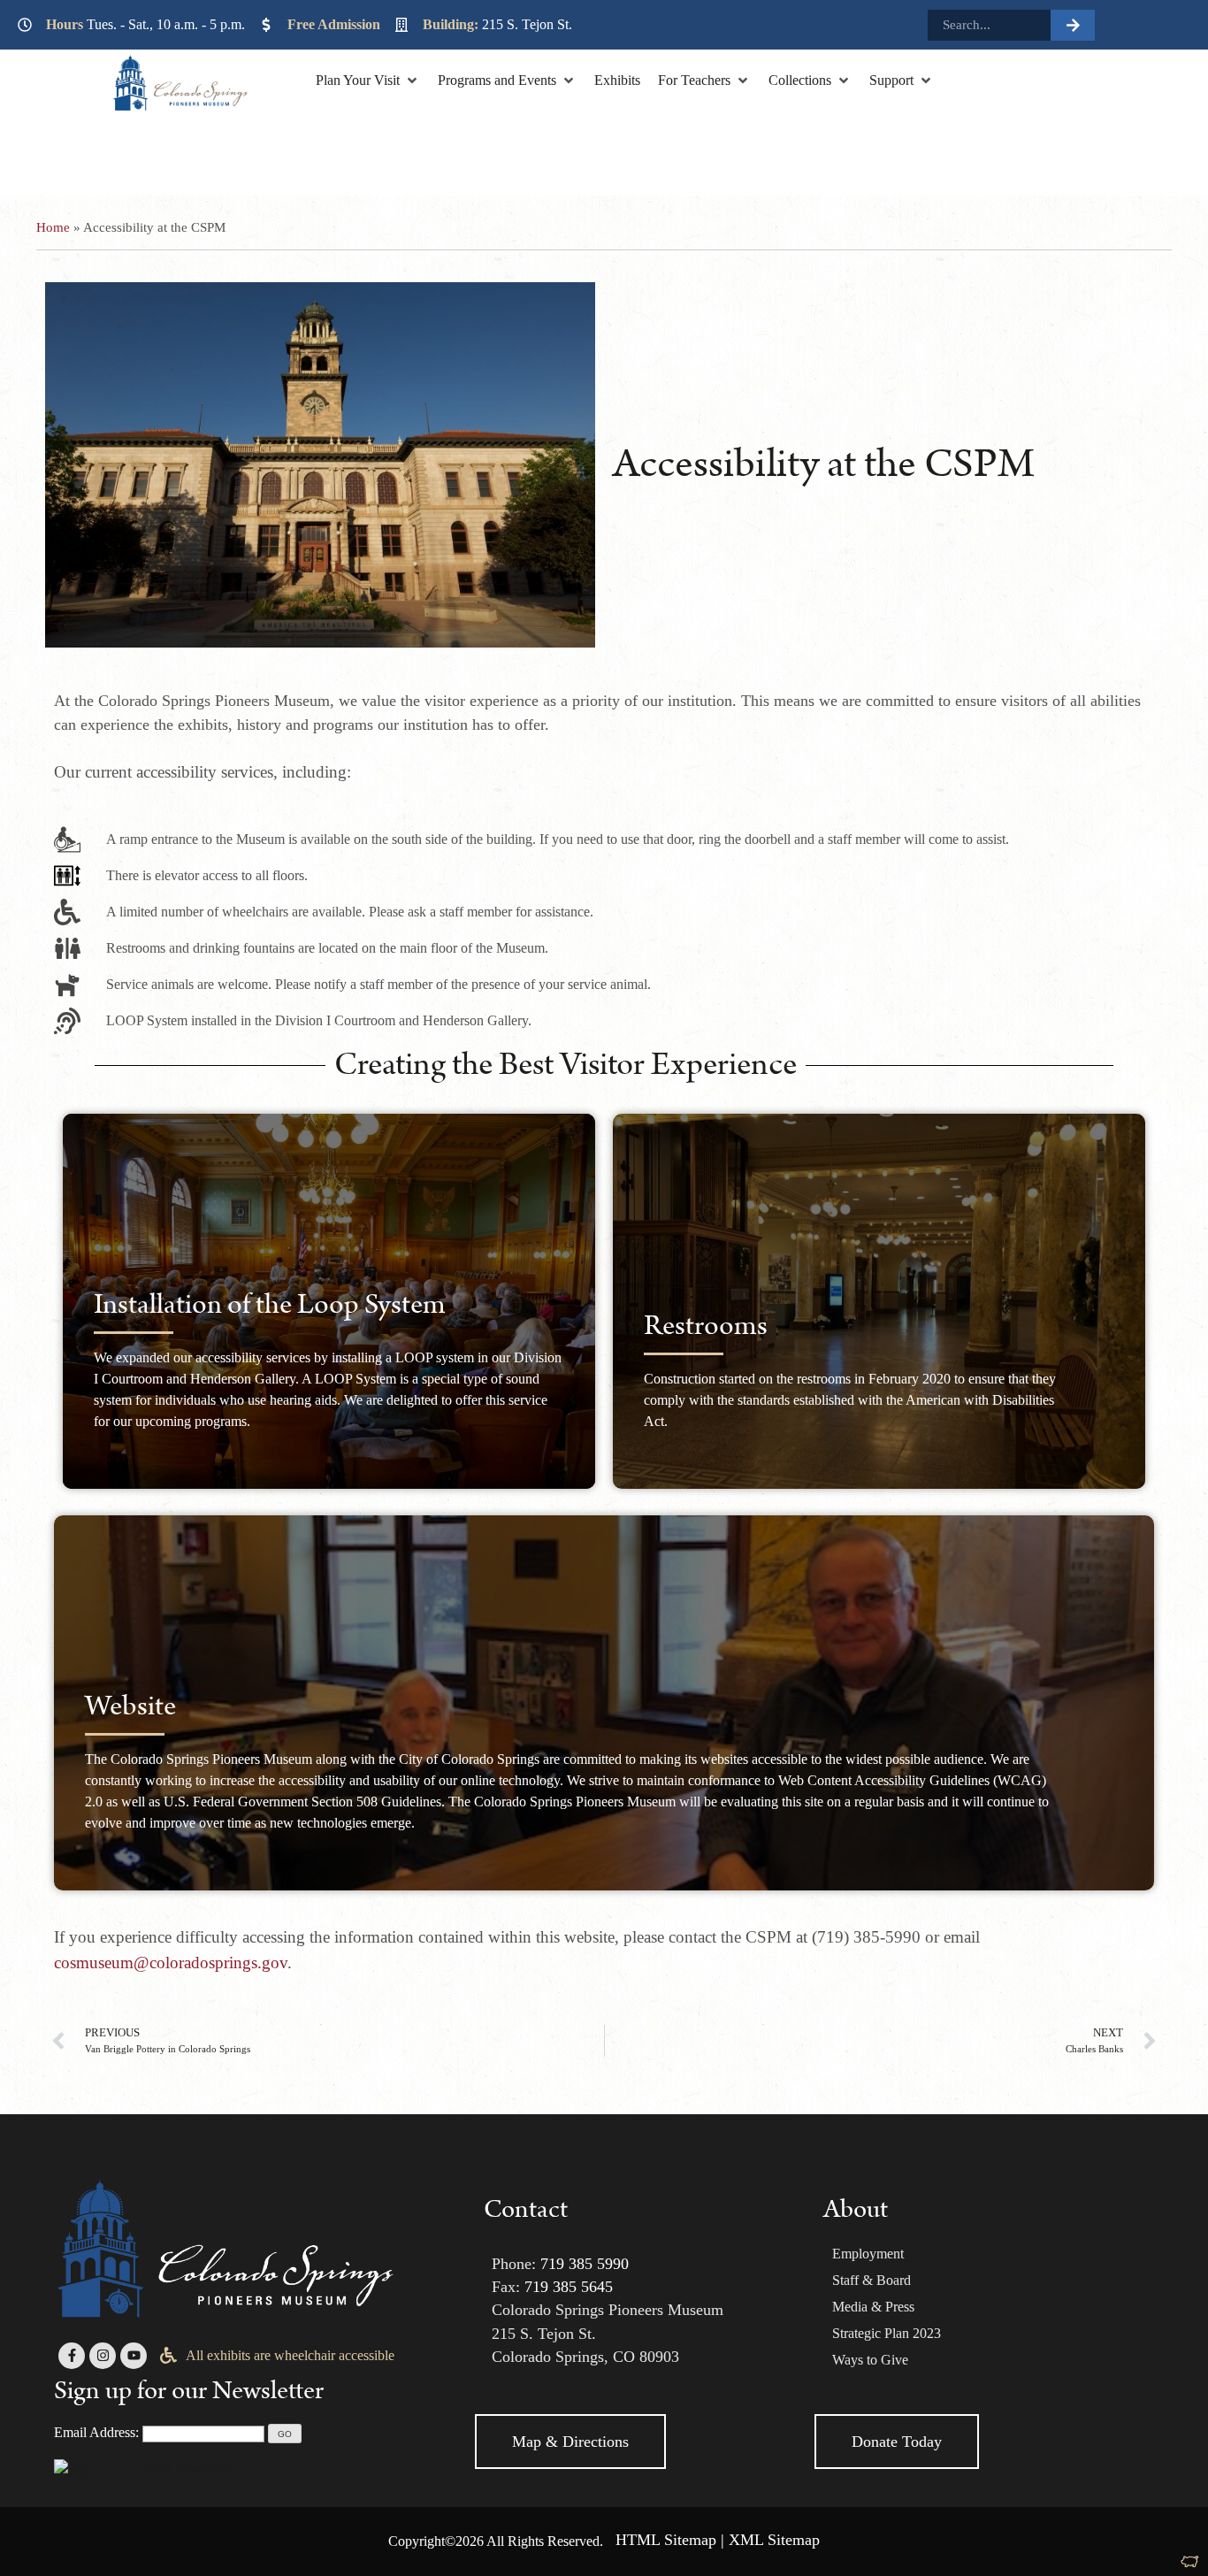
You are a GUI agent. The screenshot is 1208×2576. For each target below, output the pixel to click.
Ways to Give (870, 2360)
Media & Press (873, 2307)
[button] (368, 80)
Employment (868, 2254)
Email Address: (96, 2432)
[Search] (1073, 25)
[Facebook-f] (72, 2356)
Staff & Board (872, 2280)
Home (53, 227)
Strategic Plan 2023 (887, 2333)
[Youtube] (134, 2356)
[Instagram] (103, 2356)
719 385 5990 (585, 2264)
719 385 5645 (569, 2287)
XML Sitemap (774, 2540)
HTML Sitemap (666, 2540)
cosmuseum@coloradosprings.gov (171, 1963)
